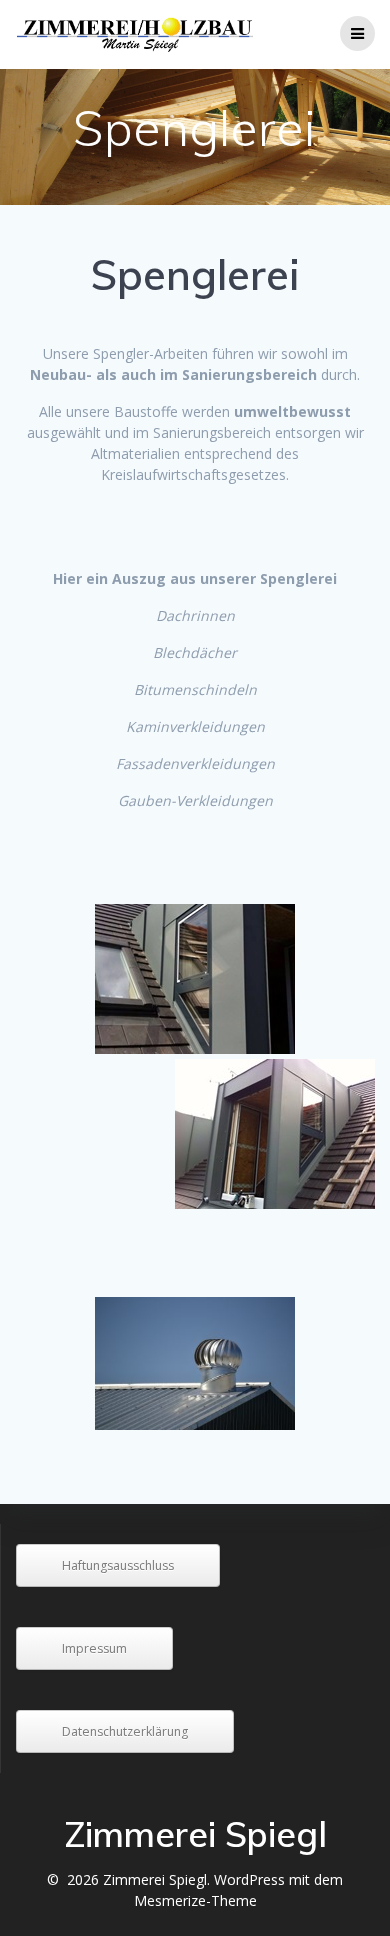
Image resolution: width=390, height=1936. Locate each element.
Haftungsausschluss (118, 1565)
